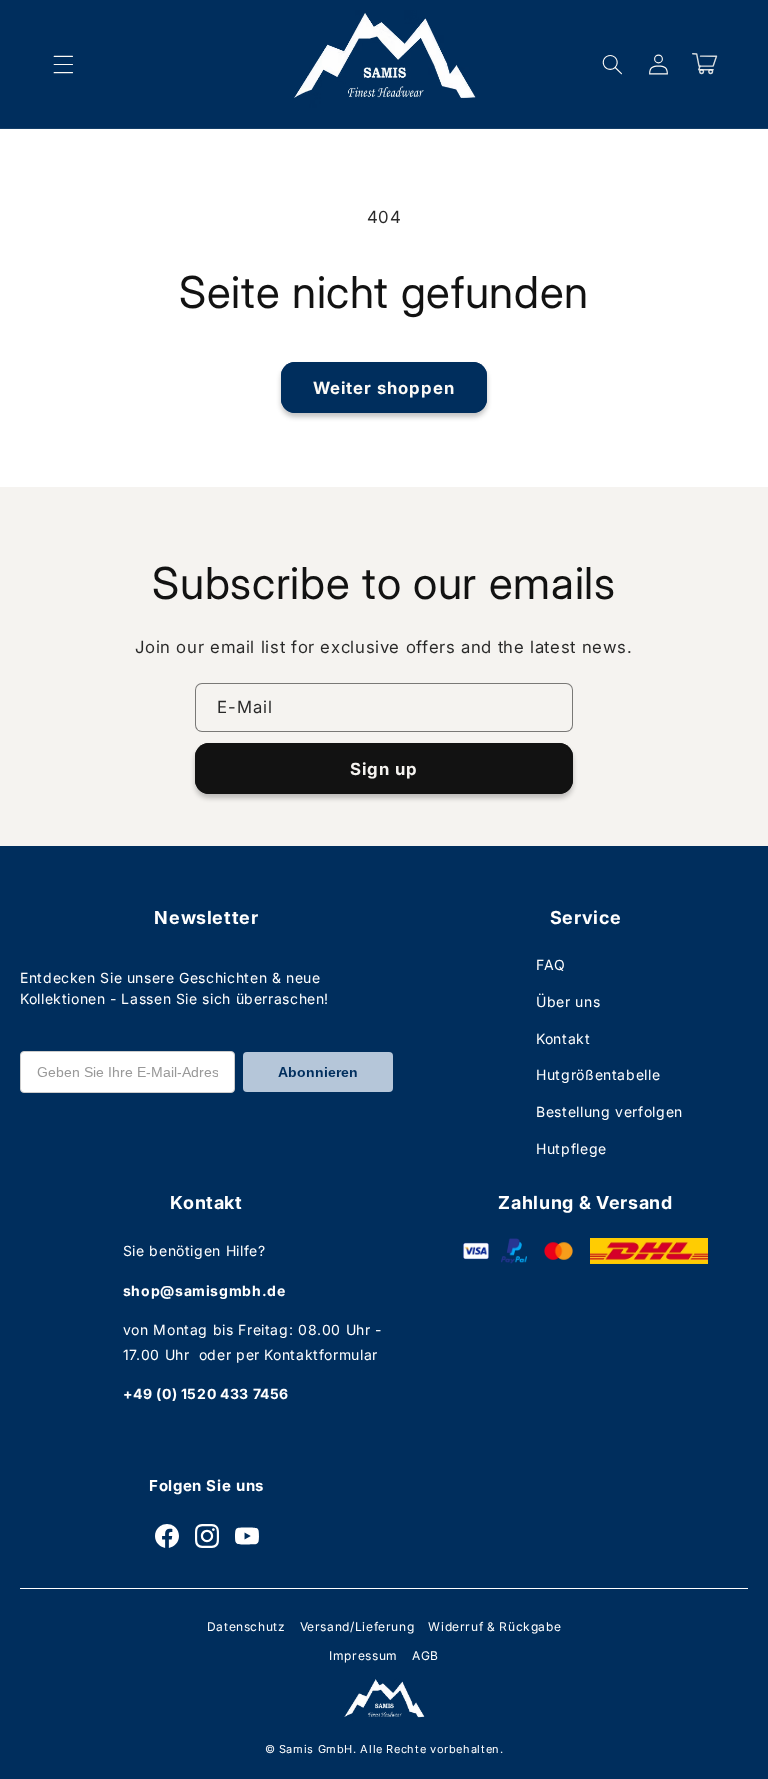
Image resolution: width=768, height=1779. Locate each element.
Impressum (363, 1655)
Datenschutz (246, 1626)
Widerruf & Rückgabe (494, 1626)
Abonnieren (318, 1072)
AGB (425, 1655)
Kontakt (563, 1038)
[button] (63, 64)
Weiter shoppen (384, 388)
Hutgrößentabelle (598, 1074)
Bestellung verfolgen (609, 1111)
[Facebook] (167, 1536)
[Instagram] (207, 1536)
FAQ (551, 964)
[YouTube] (247, 1536)
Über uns (568, 1001)
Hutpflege (571, 1148)
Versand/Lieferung (357, 1626)
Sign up (384, 769)
